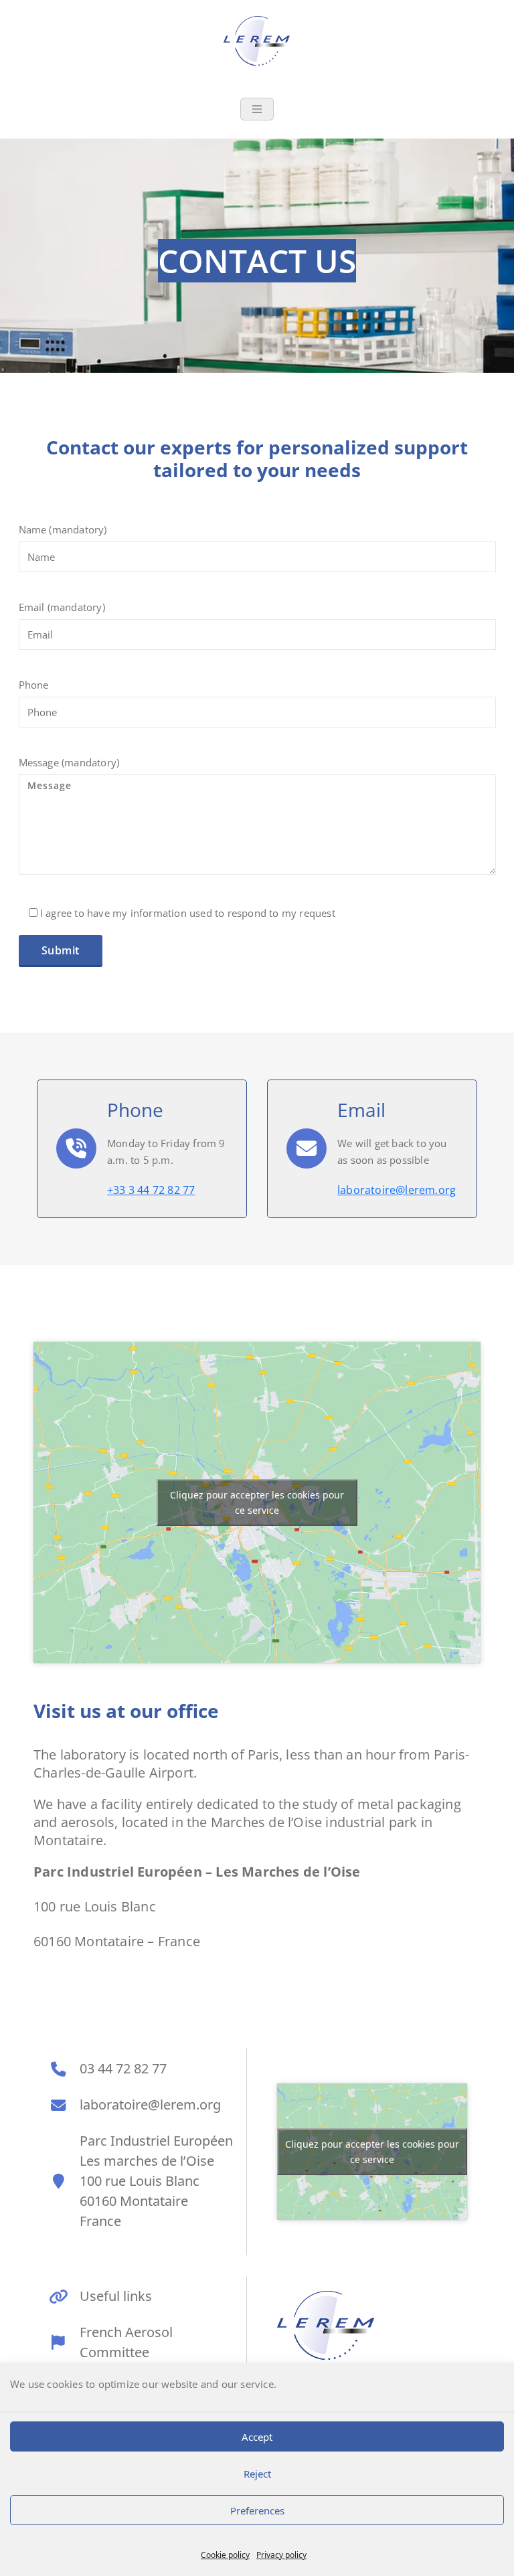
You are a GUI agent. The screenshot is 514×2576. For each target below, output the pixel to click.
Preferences (257, 2510)
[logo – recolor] (326, 2326)
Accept (257, 2437)
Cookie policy (225, 2555)
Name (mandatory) (63, 529)
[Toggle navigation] (257, 109)
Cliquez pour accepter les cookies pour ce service (257, 1502)
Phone (34, 685)
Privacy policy (281, 2555)
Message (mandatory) (69, 762)
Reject (257, 2474)
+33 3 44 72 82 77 (151, 1190)
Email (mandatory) (62, 607)
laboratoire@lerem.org (397, 1190)
